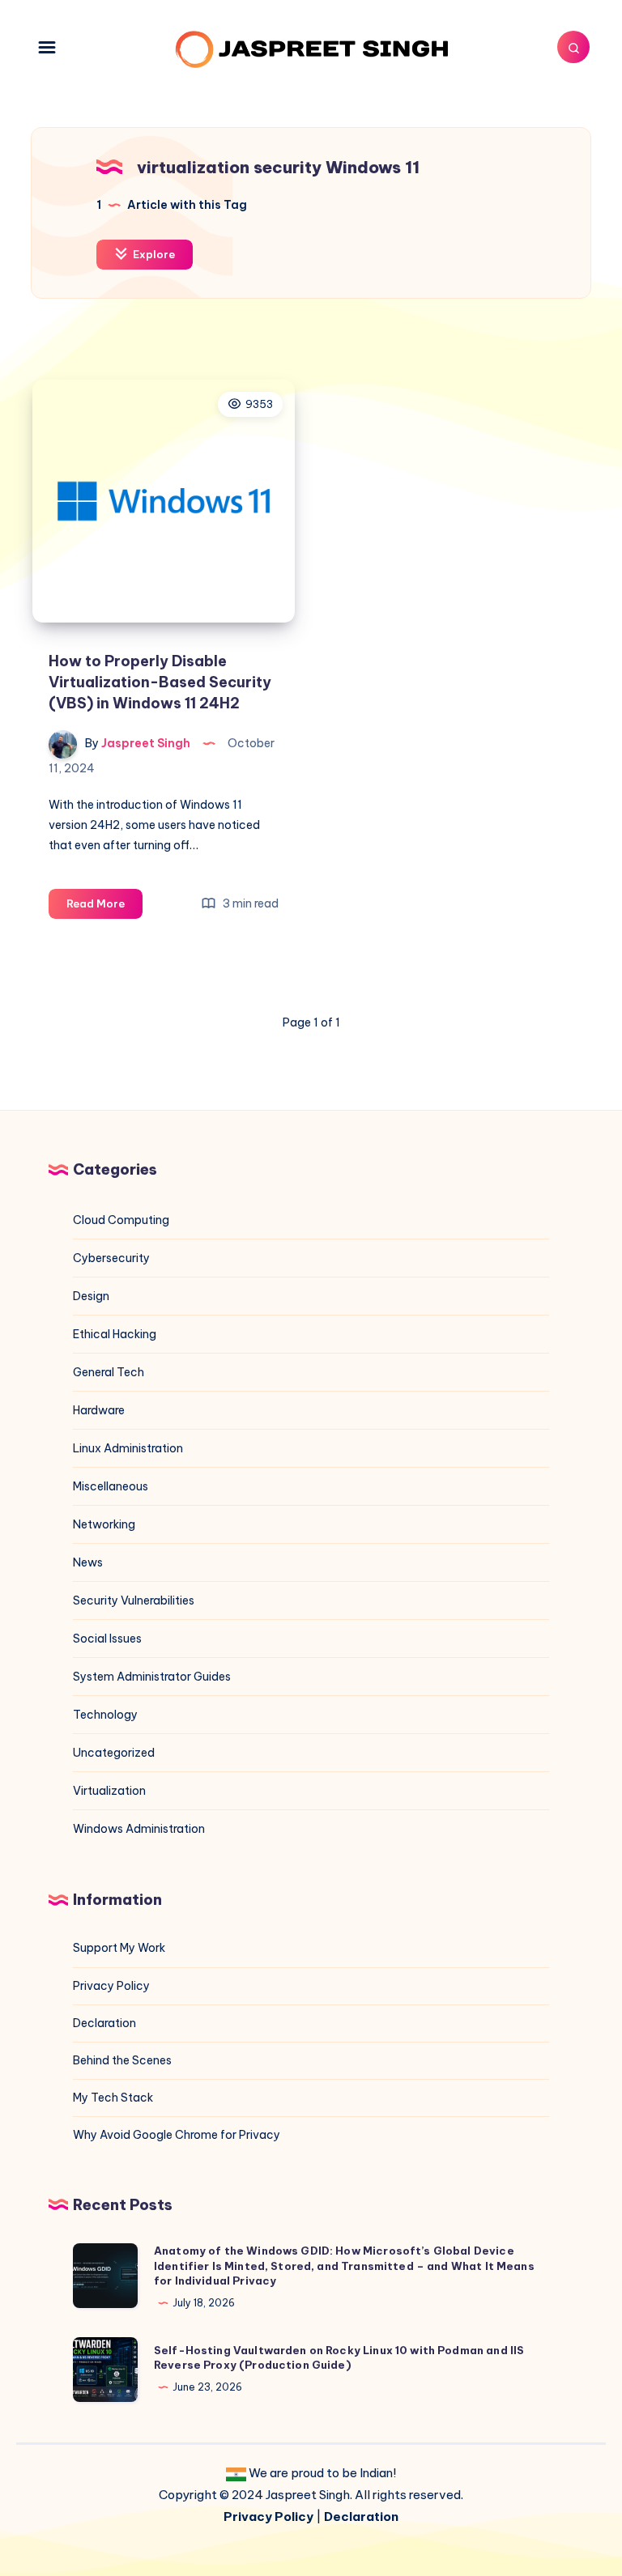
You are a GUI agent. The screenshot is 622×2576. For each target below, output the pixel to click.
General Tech (109, 1372)
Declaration (104, 2023)
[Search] (573, 47)
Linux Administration (128, 1448)
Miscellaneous (111, 1486)
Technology (105, 1715)
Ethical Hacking (115, 1334)
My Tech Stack (113, 2098)
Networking (104, 1524)
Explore (153, 254)
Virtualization (109, 1791)
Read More (104, 908)
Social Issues (107, 1639)
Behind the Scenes (122, 2060)
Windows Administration (139, 1829)
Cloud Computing (121, 1220)
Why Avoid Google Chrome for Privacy (177, 2135)
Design (91, 1296)
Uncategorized (114, 1753)
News (88, 1562)
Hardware (99, 1410)
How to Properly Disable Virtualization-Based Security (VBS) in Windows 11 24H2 (160, 682)
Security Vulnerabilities (134, 1600)
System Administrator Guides (152, 1677)
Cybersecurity (111, 1258)
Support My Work (119, 1948)
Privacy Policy (111, 1986)
